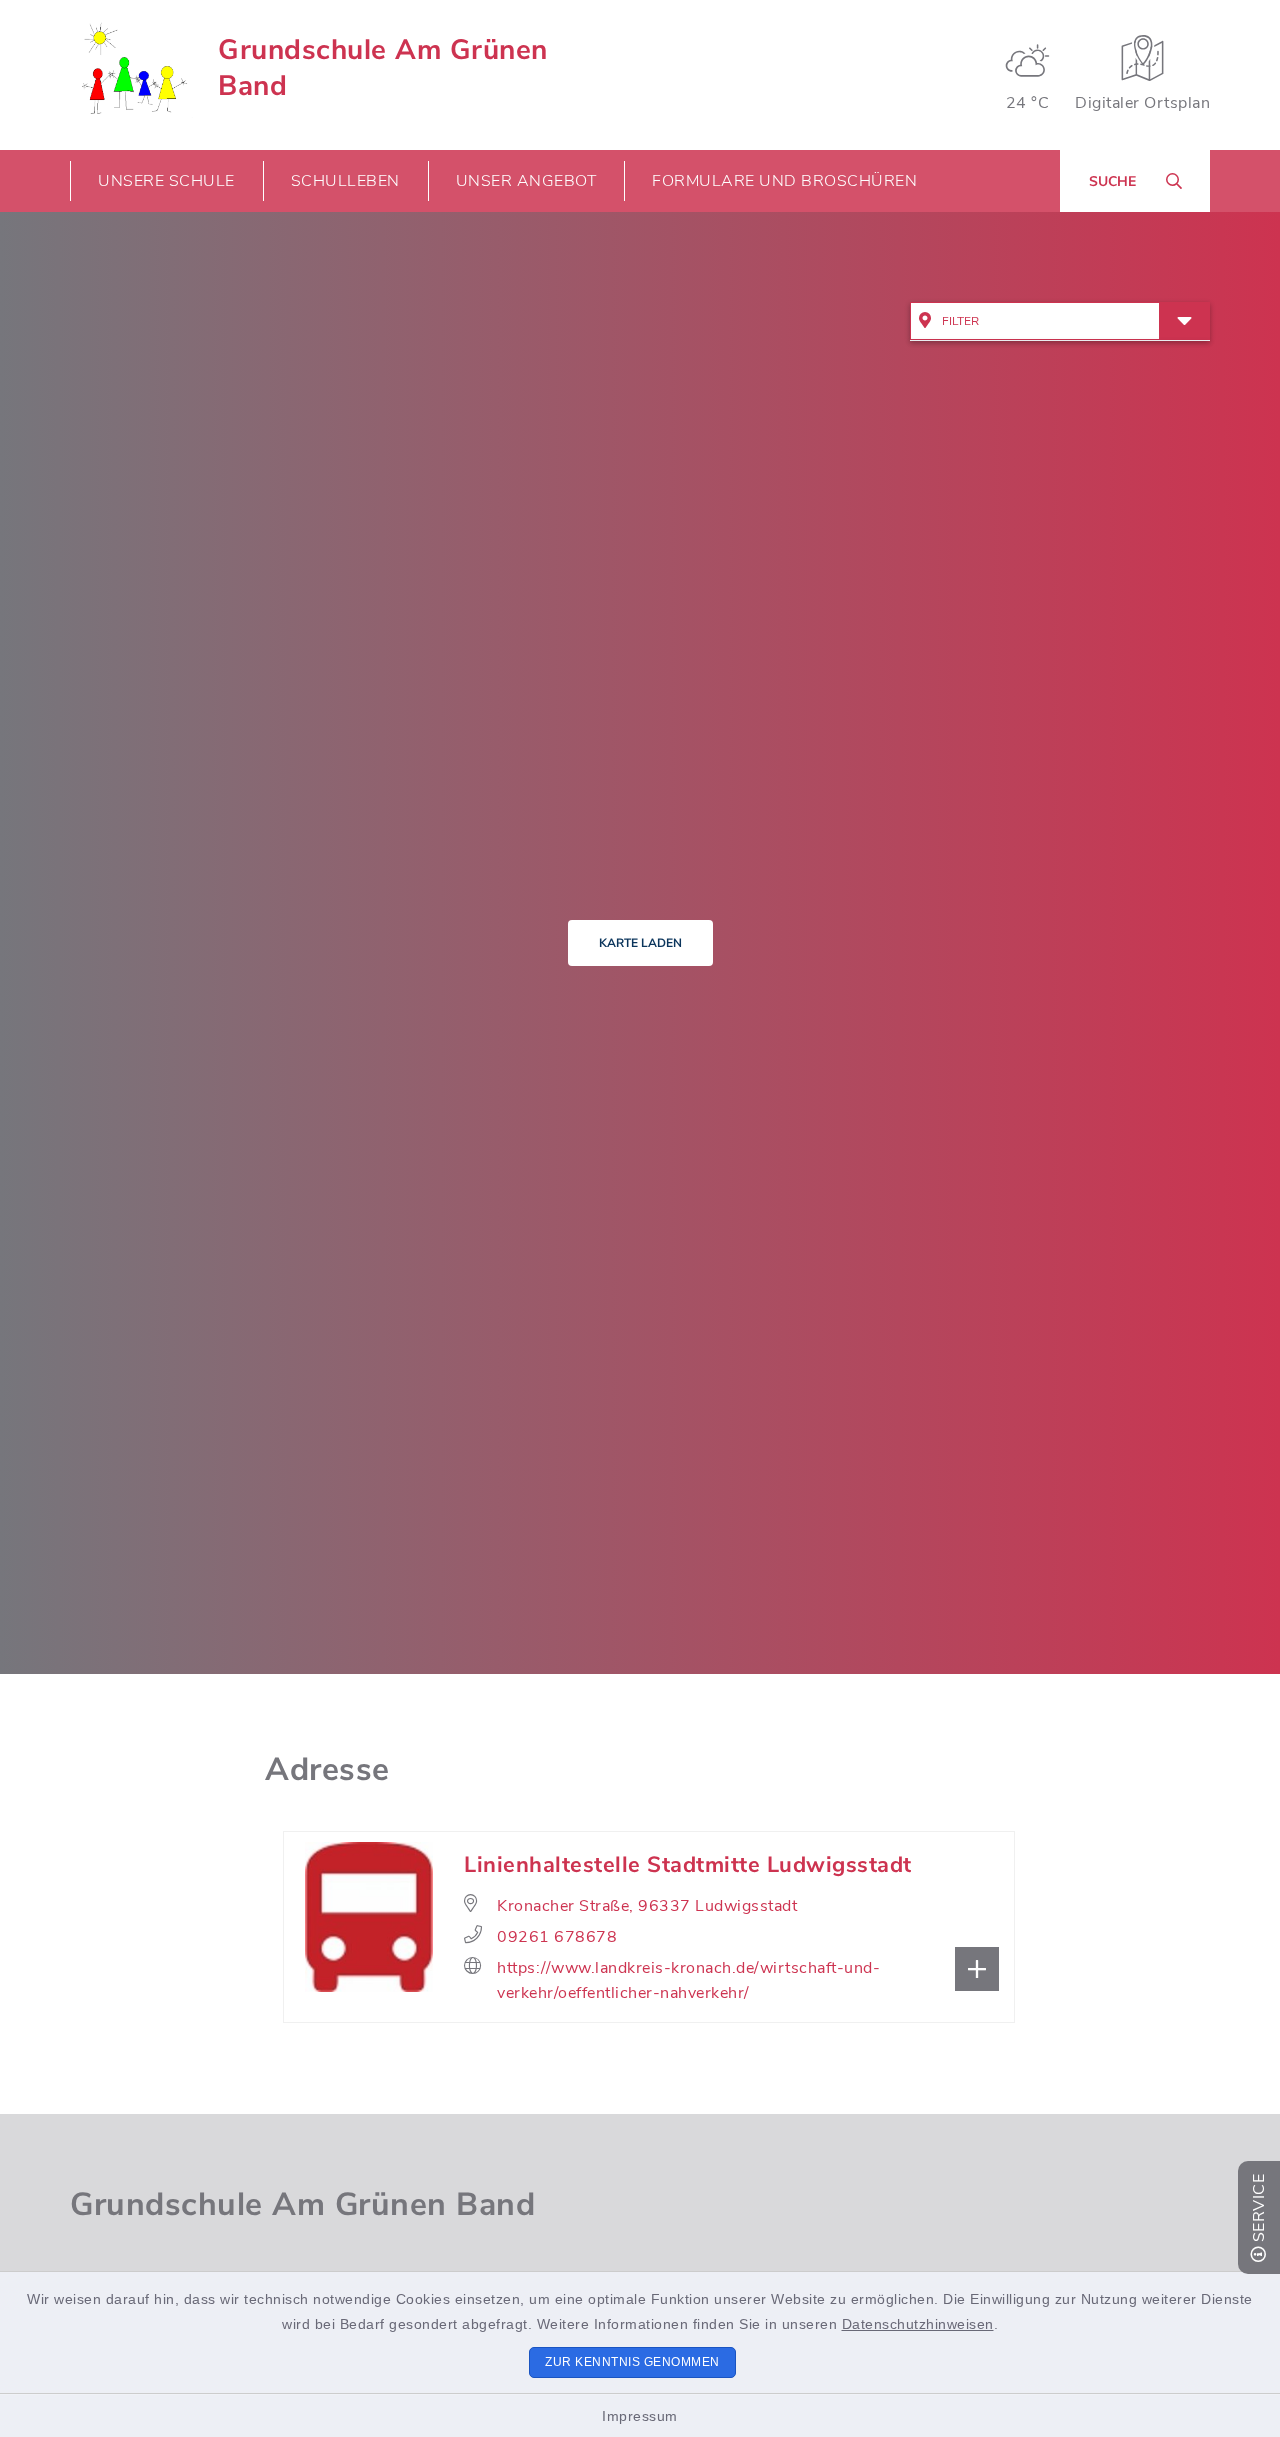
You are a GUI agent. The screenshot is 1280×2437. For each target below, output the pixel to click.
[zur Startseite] (131, 68)
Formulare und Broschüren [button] (784, 181)
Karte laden (640, 943)
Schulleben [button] (345, 181)
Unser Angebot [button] (526, 181)
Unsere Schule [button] (166, 181)
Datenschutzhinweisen (918, 2324)
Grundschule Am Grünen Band (383, 68)
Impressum (640, 2416)
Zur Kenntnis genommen (632, 2362)
